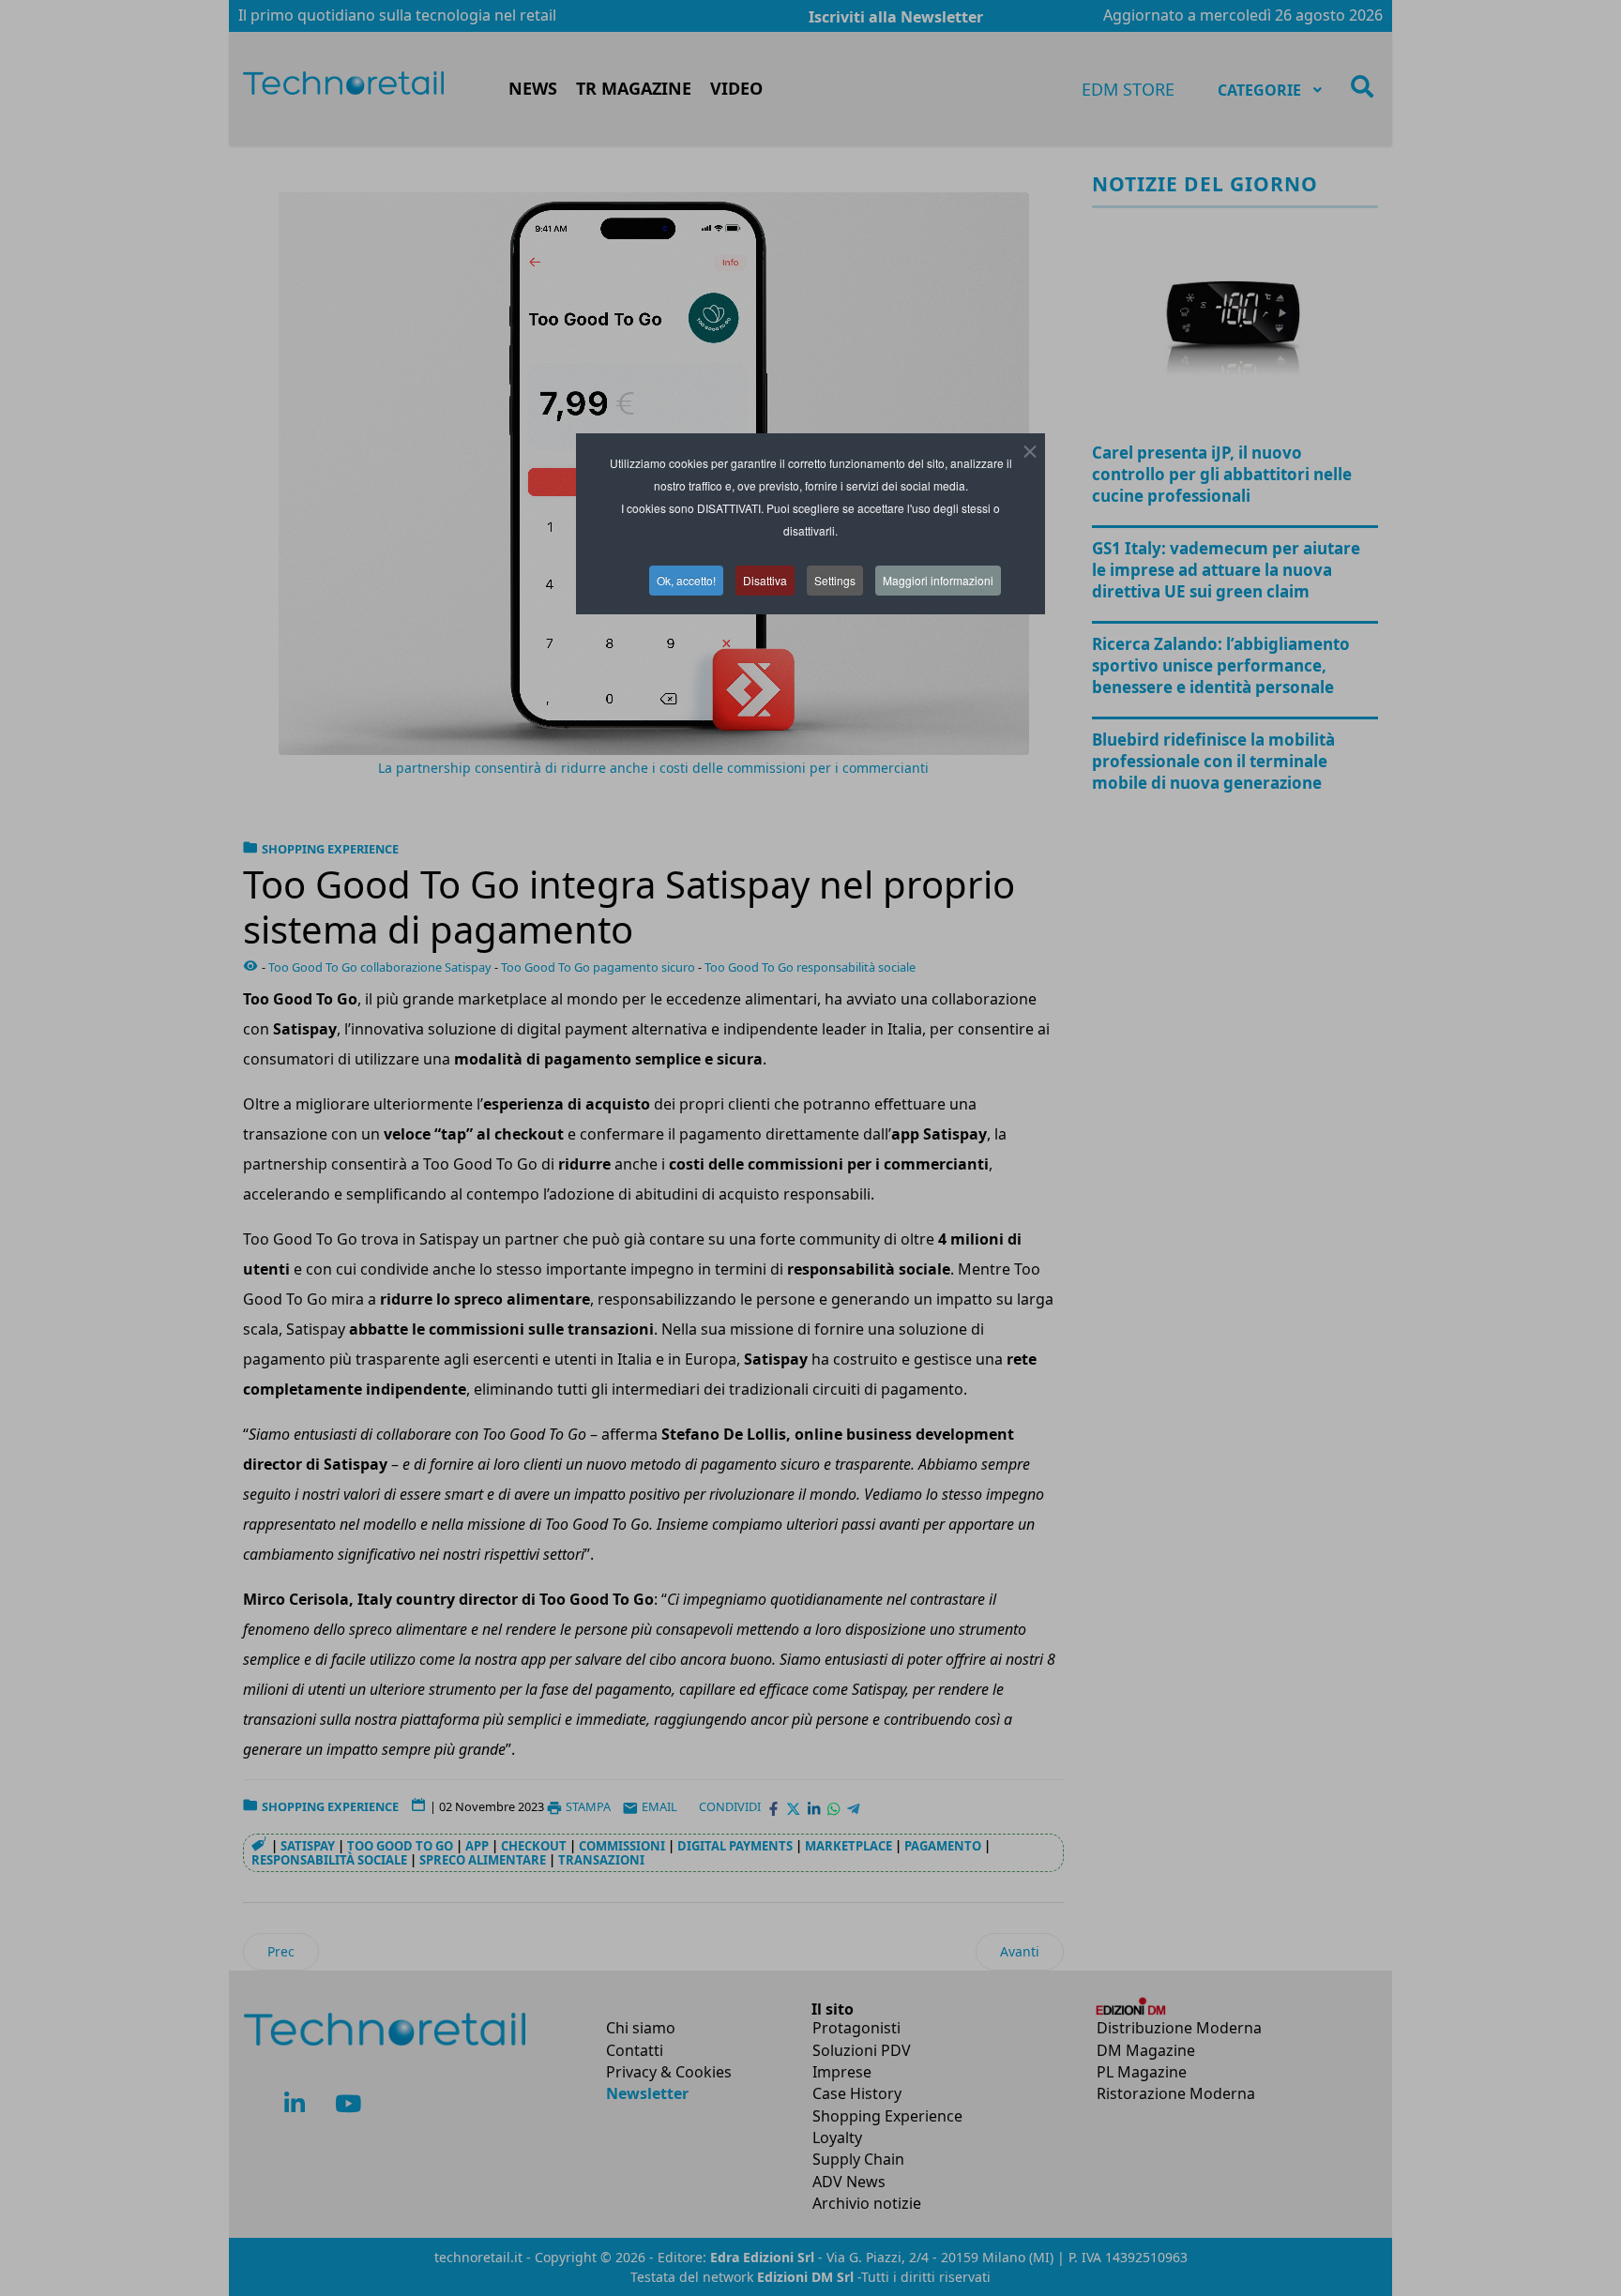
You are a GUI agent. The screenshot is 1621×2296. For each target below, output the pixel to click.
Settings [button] (835, 580)
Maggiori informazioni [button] (938, 580)
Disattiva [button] (765, 580)
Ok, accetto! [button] (686, 580)
